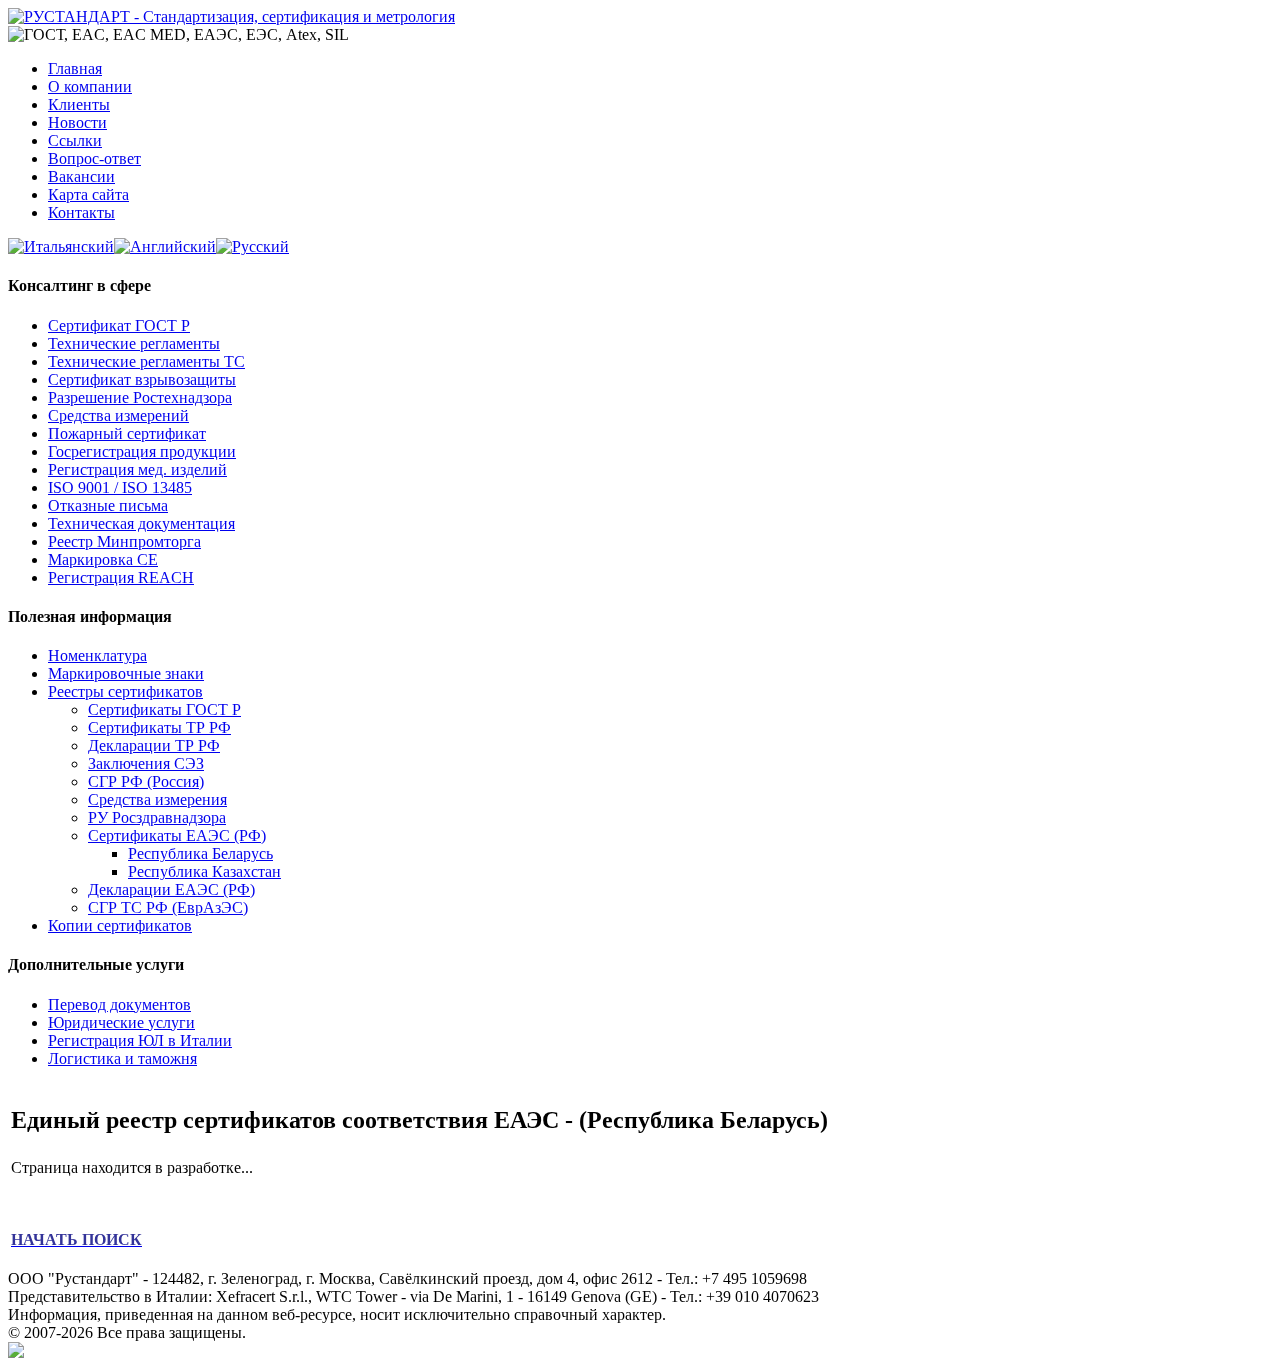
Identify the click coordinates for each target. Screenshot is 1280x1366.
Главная (75, 68)
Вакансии (81, 176)
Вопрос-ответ (94, 158)
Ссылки (75, 140)
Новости (77, 122)
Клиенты (79, 104)
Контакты (81, 212)
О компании (90, 86)
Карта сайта (88, 194)
